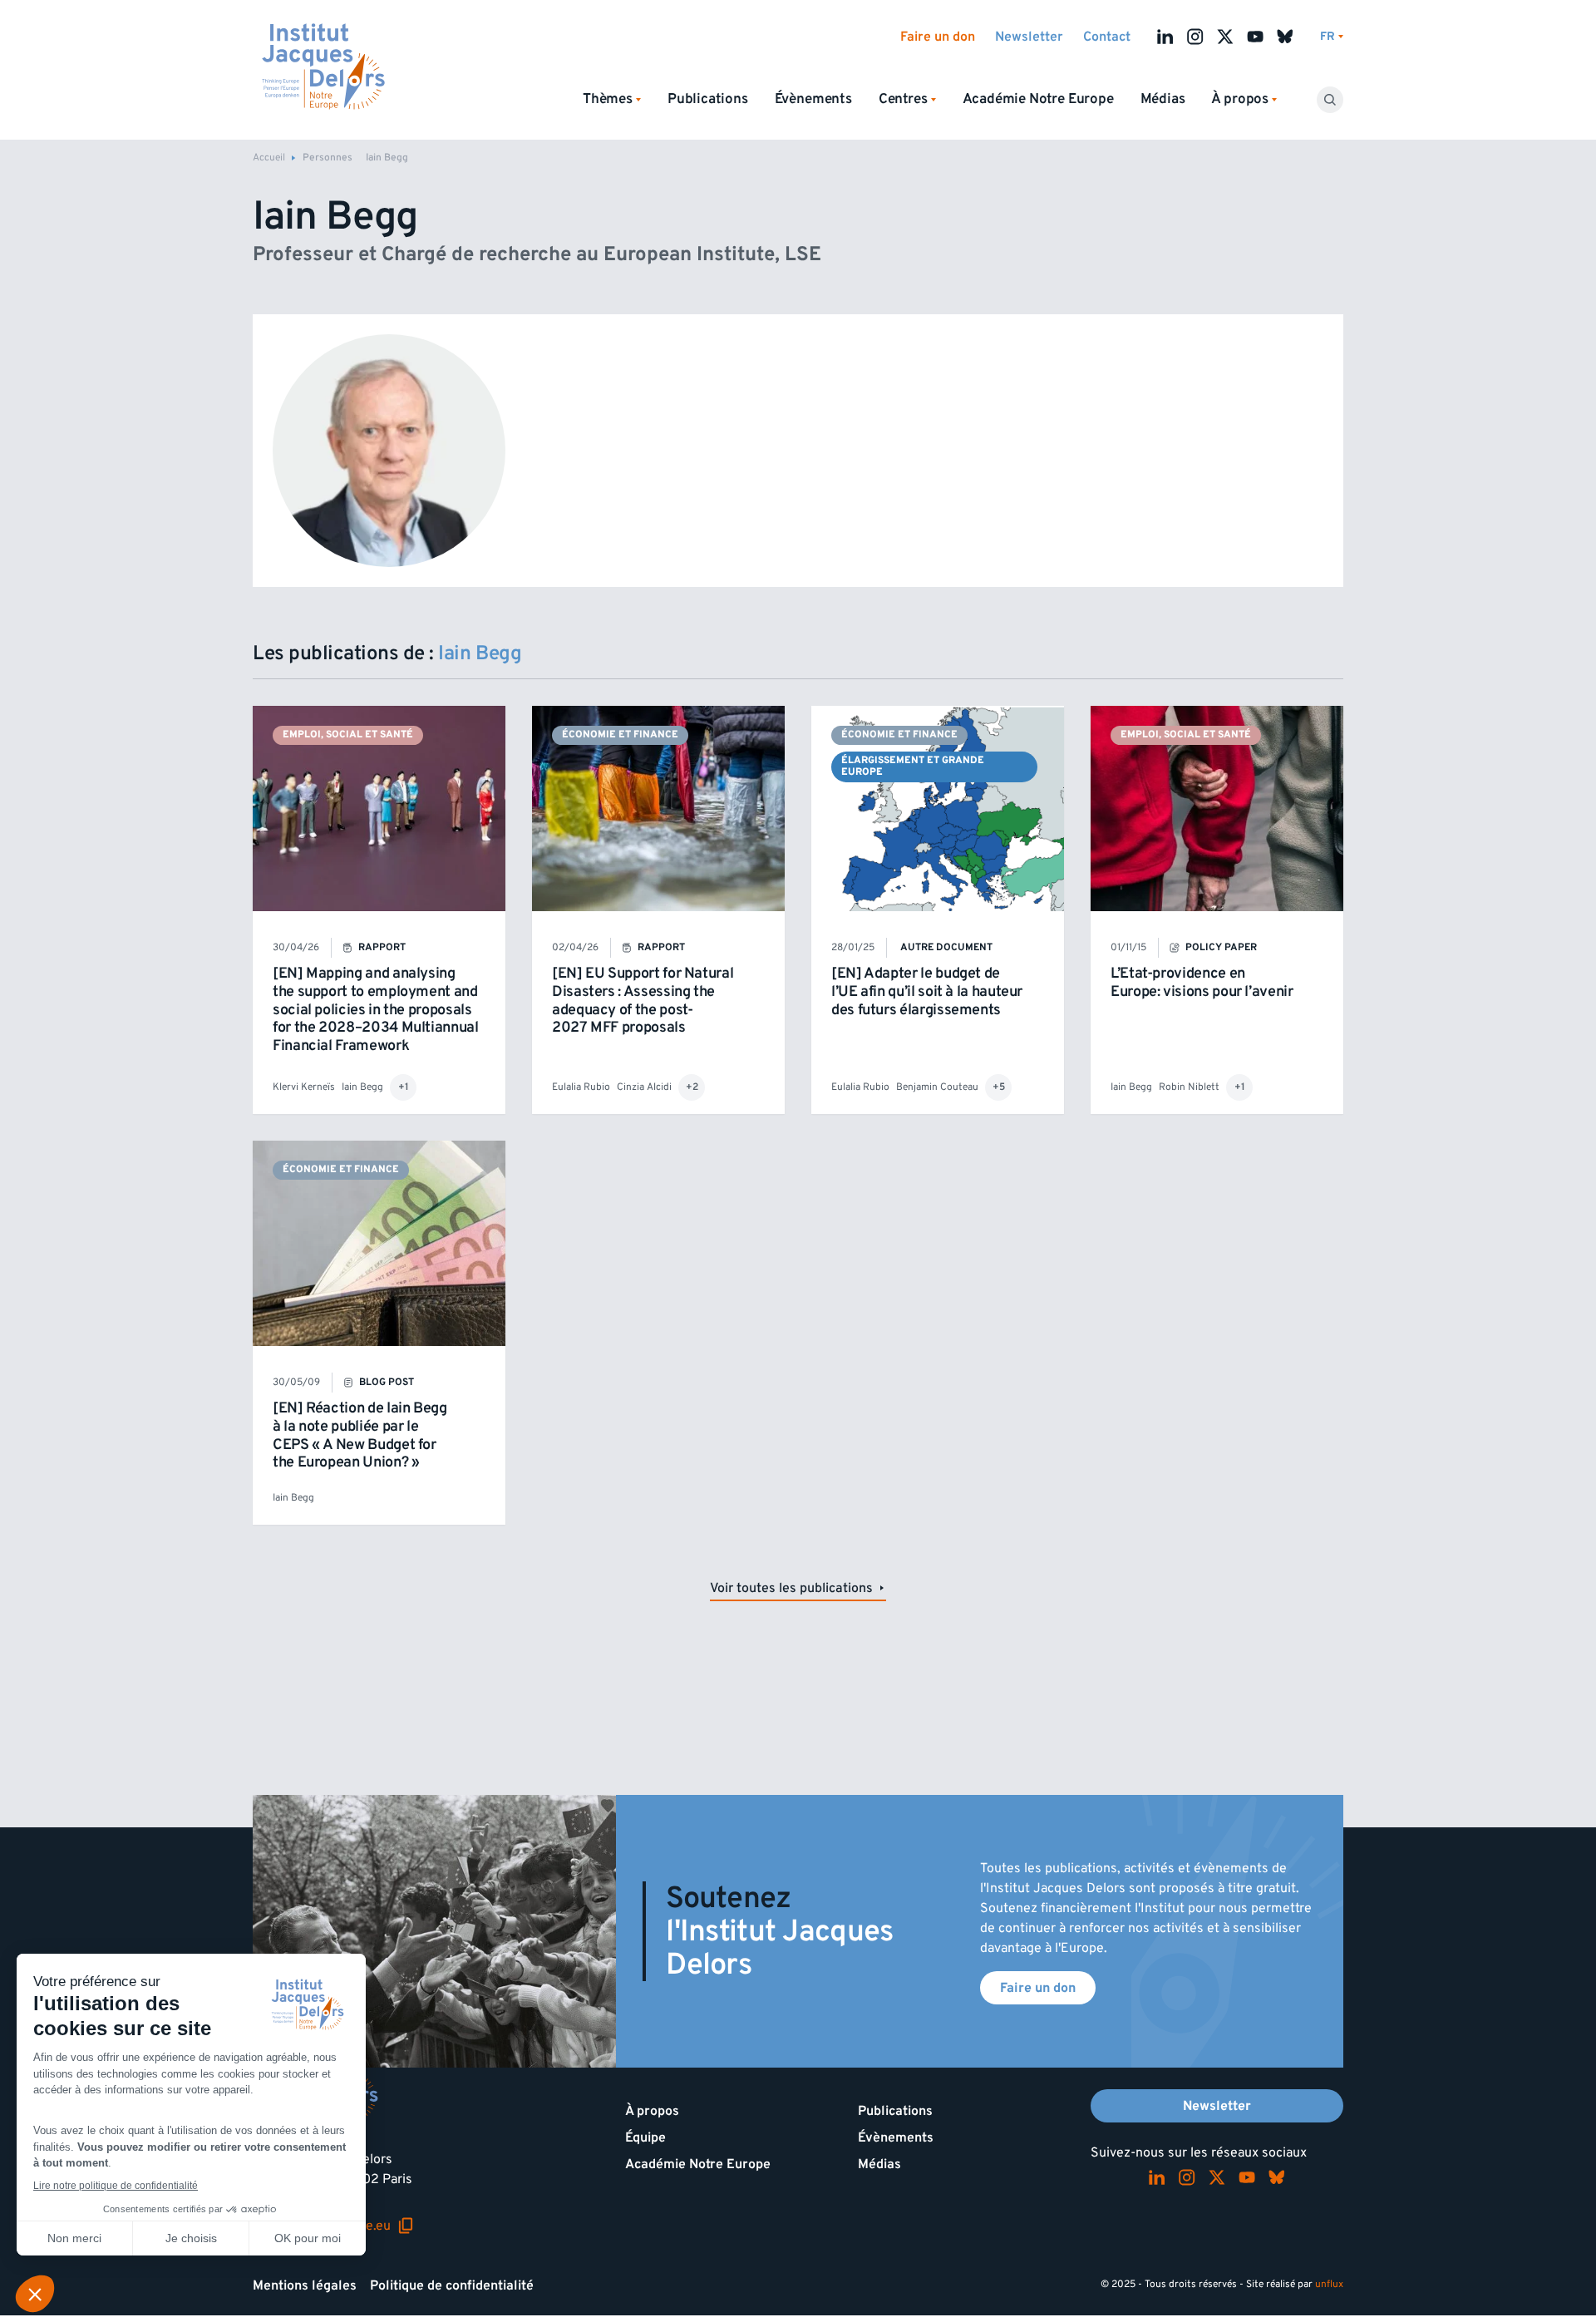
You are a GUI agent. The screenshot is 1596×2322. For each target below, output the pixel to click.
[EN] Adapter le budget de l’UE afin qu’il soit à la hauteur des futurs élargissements (927, 991)
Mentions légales (305, 2285)
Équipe (645, 2137)
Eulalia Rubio (581, 1087)
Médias (1163, 99)
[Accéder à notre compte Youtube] (1255, 37)
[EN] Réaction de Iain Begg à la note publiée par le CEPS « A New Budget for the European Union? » (360, 1435)
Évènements (813, 99)
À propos (652, 2111)
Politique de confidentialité (452, 2285)
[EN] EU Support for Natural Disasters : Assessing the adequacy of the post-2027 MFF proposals (643, 1000)
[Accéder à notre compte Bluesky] (1285, 37)
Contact (1107, 37)
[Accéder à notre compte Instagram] (1195, 37)
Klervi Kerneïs (304, 1087)
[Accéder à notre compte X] (1225, 37)
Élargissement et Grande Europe (913, 766)
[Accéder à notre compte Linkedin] (1165, 37)
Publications (708, 99)
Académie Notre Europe (1038, 99)
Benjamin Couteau (937, 1087)
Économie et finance (620, 735)
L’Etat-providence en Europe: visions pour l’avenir (1202, 982)
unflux (1329, 2284)
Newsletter (1029, 37)
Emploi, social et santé (348, 735)
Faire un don (938, 37)
